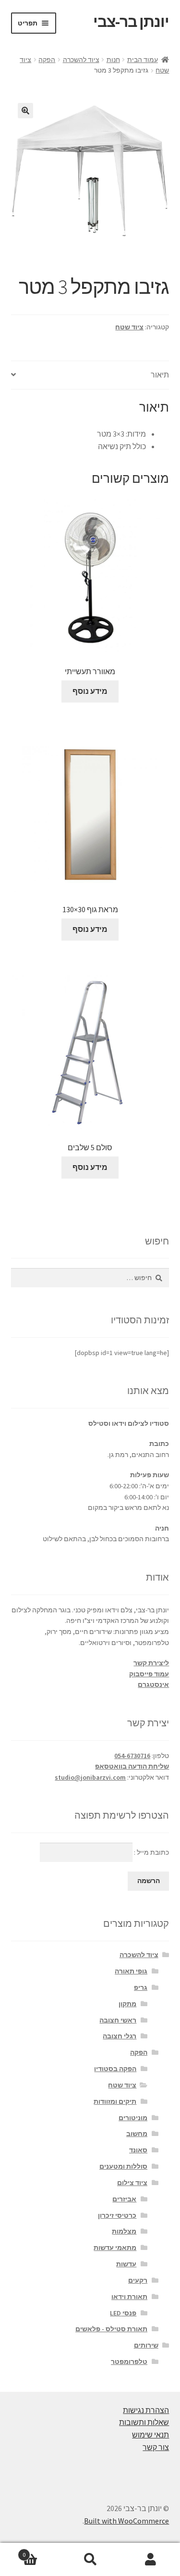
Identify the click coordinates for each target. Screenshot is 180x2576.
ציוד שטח (129, 327)
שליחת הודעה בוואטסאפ (132, 1766)
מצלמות (124, 2231)
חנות (113, 60)
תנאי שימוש (150, 2435)
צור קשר (156, 2447)
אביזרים (124, 2199)
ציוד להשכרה (81, 60)
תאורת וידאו (129, 2297)
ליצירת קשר (151, 1663)
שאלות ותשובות (144, 2422)
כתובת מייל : (151, 1852)
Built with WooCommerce (126, 2521)
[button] (25, 111)
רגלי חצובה (120, 2036)
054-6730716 (132, 1756)
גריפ (141, 1987)
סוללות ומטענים (123, 2166)
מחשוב (137, 2134)
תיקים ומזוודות (115, 2101)
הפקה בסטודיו (115, 2069)
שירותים (146, 2345)
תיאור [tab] (160, 375)
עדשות (126, 2264)
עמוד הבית (143, 60)
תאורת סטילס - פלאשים (111, 2329)
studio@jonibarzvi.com (90, 1777)
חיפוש (90, 2560)
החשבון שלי (150, 2560)
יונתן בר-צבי (131, 22)
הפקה (47, 60)
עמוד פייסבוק (149, 1674)
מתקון (127, 2004)
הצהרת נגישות (146, 2410)
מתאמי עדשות (115, 2248)
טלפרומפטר (129, 2362)
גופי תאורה (131, 1971)
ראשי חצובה (118, 2020)
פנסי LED (123, 2313)
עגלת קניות (41, 2551)
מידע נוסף (90, 691)
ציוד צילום (132, 2183)
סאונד (138, 2150)
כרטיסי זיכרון (117, 2215)
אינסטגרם (153, 1684)
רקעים (138, 2280)
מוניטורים (133, 2118)
